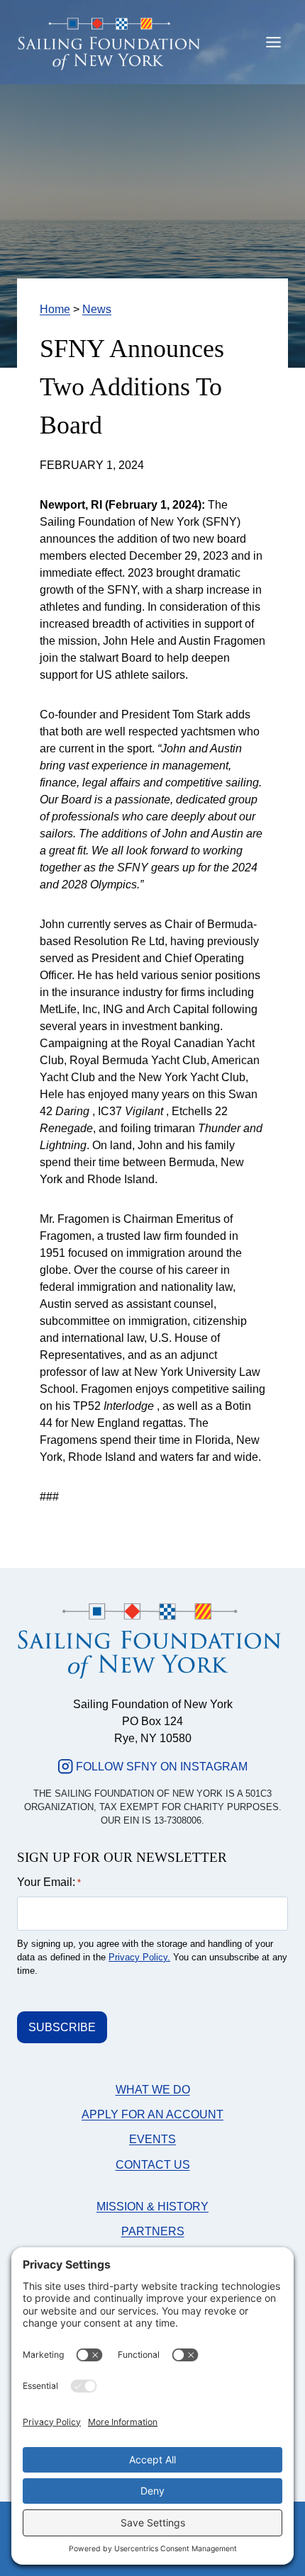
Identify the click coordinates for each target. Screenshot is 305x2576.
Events (152, 2139)
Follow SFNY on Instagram (162, 1767)
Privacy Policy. (139, 1957)
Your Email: (49, 1882)
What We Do (153, 2090)
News (97, 309)
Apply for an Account (152, 2114)
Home (55, 309)
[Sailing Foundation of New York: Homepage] (109, 45)
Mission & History (152, 2207)
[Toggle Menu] (273, 42)
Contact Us (153, 2165)
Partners (153, 2231)
